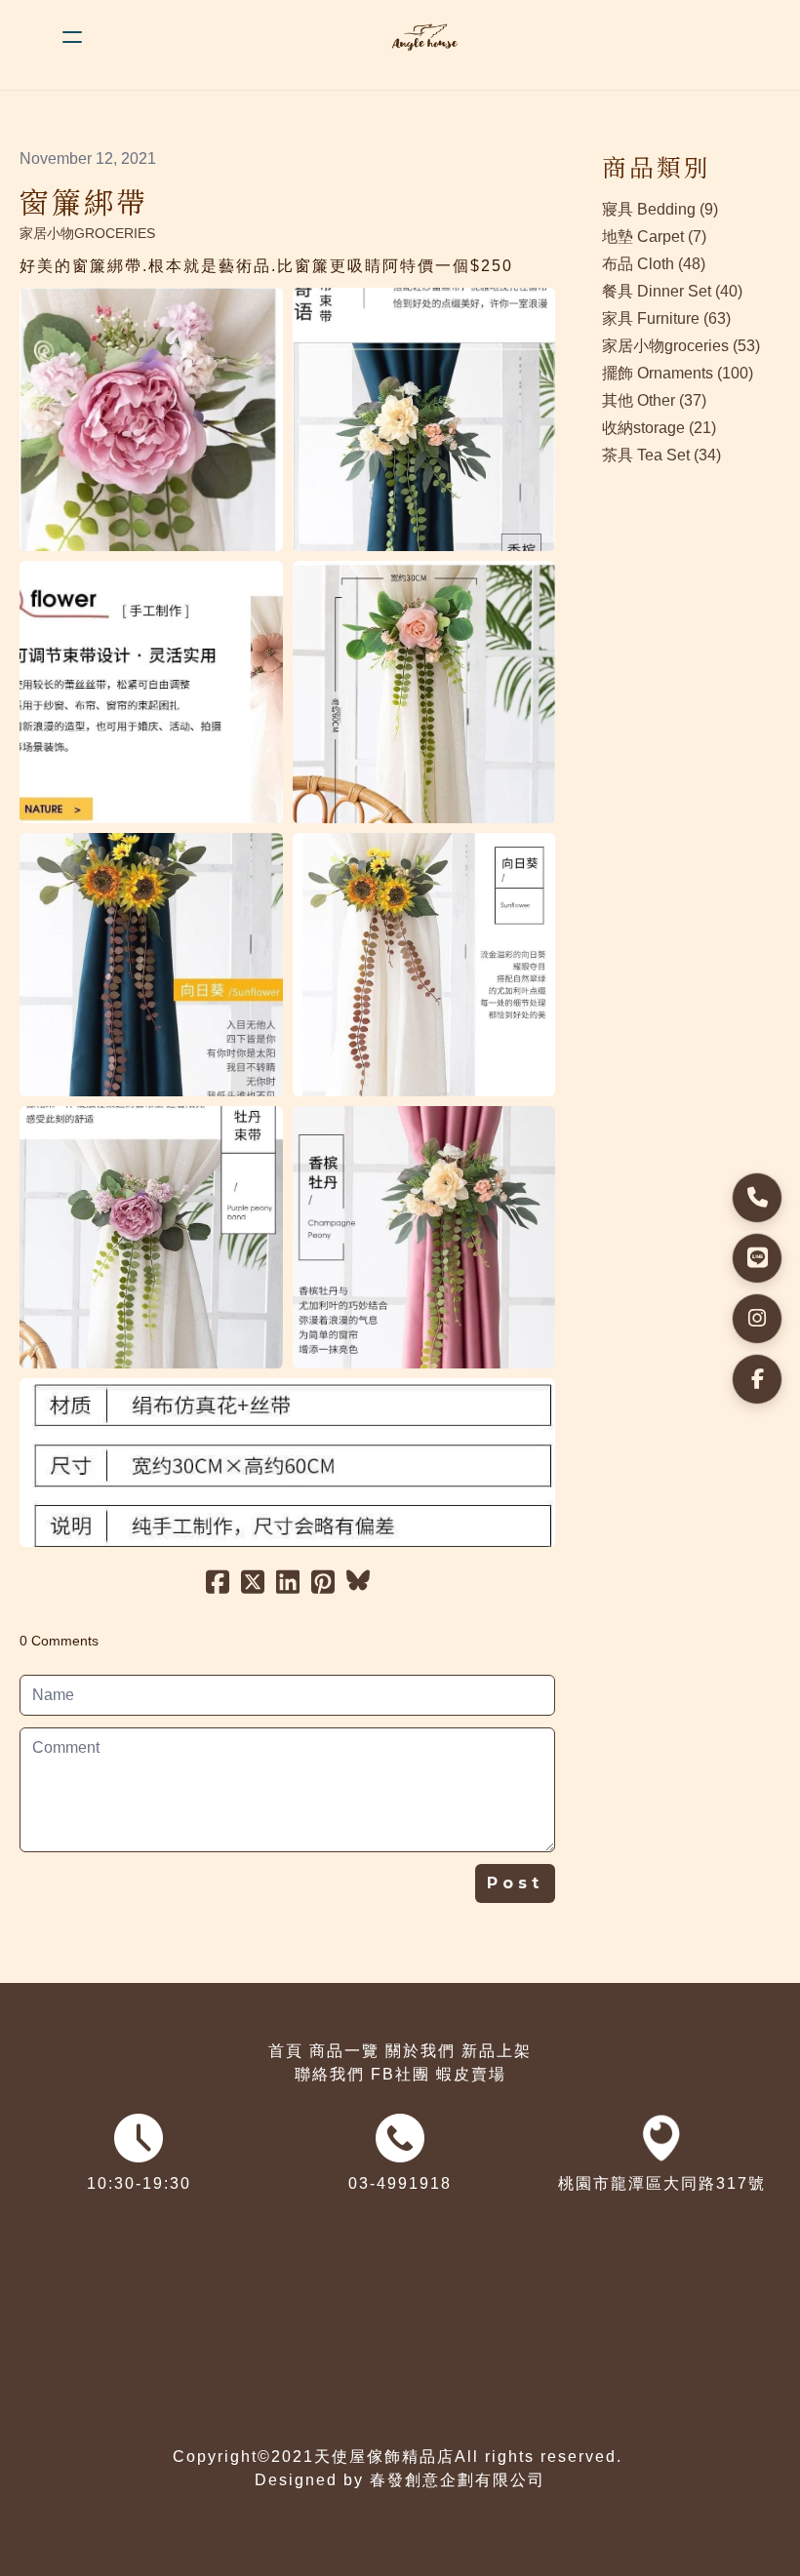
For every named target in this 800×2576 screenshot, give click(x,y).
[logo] (425, 37)
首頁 (286, 2051)
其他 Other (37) (654, 400)
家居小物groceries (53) (681, 346)
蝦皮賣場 (471, 2074)
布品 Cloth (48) (654, 264)
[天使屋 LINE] (757, 1258)
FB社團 (400, 2074)
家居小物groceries (87, 233)
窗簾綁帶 (84, 201)
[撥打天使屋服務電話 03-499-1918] (757, 1198)
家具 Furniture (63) (666, 318)
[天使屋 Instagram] (757, 1319)
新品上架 (497, 2051)
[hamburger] (72, 37)
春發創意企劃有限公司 (458, 2480)
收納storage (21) (659, 428)
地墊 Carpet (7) (654, 237)
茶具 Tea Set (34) (661, 455)
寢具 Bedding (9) (660, 209)
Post (515, 1883)
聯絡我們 (330, 2074)
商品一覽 (344, 2051)
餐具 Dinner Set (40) (672, 291)
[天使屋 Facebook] (757, 1379)
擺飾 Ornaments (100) (678, 373)
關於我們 (420, 2051)
